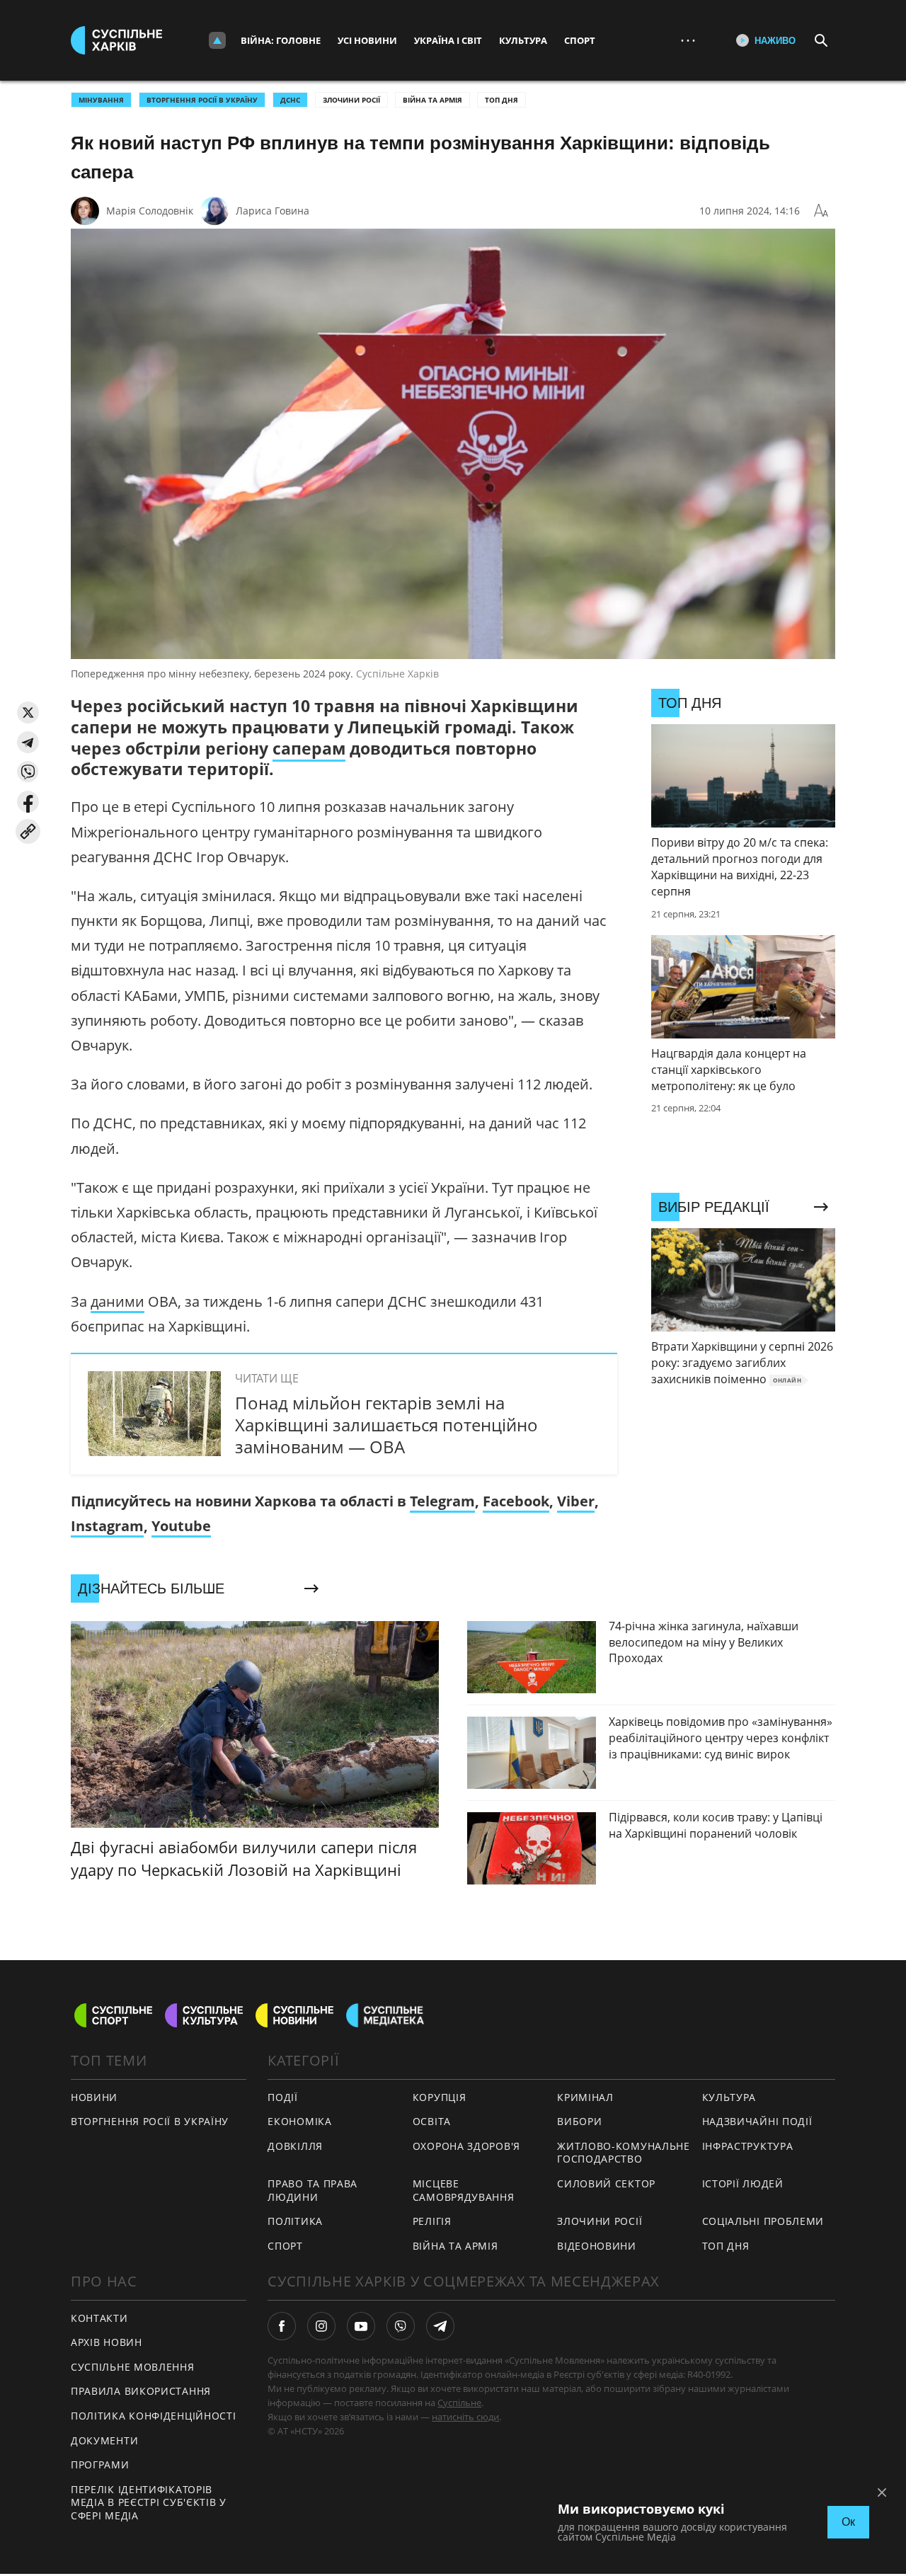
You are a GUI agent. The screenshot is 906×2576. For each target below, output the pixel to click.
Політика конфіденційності (154, 2416)
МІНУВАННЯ (101, 100)
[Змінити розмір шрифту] (821, 211)
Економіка (299, 2121)
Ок (848, 2522)
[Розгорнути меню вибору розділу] (217, 40)
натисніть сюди (465, 2417)
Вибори (579, 2121)
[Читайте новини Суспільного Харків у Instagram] (321, 2326)
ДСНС (290, 100)
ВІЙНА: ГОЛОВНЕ (281, 40)
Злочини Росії (351, 100)
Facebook (516, 1501)
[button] (28, 712)
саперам (309, 748)
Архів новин (107, 2342)
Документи (104, 2440)
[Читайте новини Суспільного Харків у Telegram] (440, 2326)
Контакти (99, 2318)
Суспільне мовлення (133, 2367)
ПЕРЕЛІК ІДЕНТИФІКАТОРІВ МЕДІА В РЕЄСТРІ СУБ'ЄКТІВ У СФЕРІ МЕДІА (149, 2502)
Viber (576, 1501)
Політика (295, 2221)
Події (283, 2097)
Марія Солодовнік (150, 211)
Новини (94, 2097)
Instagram (107, 1526)
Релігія (432, 2221)
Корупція (440, 2097)
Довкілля (295, 2146)
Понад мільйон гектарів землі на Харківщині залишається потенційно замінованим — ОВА (386, 1425)
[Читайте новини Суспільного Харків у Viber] (401, 2326)
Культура (523, 40)
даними (117, 1301)
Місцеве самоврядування (464, 2190)
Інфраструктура (748, 2146)
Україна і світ (448, 40)
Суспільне (459, 2403)
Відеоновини (597, 2246)
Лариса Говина (273, 211)
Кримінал (585, 2097)
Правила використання (141, 2391)
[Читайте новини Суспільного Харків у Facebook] (282, 2326)
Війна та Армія (432, 100)
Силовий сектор (606, 2183)
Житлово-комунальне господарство (624, 2153)
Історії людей (743, 2183)
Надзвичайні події (757, 2121)
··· (688, 40)
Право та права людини (312, 2190)
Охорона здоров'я (466, 2146)
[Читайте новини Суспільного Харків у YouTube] (361, 2326)
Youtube (181, 1526)
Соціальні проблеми (763, 2221)
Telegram (442, 1501)
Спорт (580, 40)
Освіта (432, 2121)
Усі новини (367, 40)
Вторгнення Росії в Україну (202, 100)
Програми (100, 2465)
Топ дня (501, 100)
